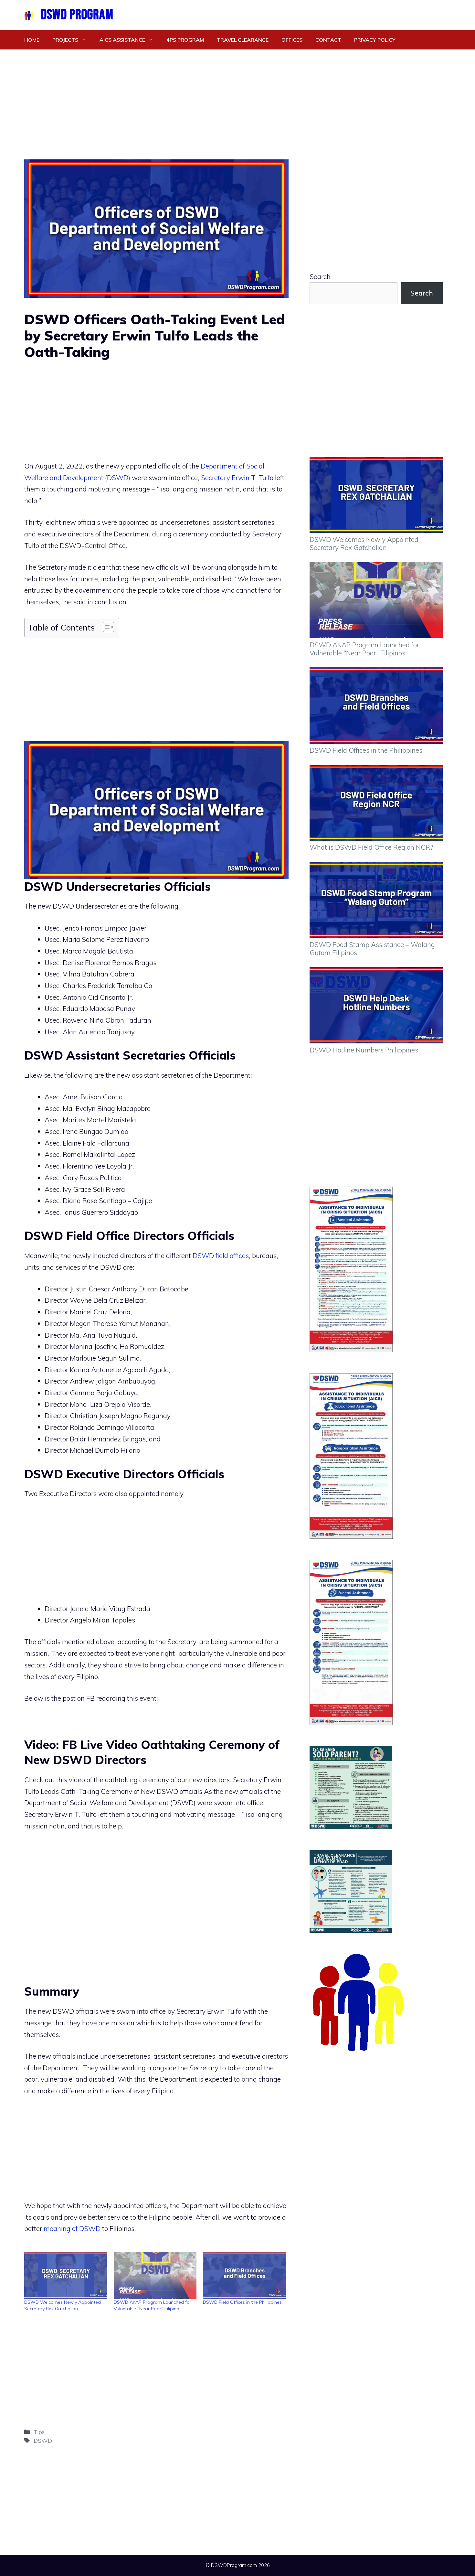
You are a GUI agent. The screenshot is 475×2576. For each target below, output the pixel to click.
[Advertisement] (238, 98)
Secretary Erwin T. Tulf (235, 478)
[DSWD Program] (29, 15)
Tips (39, 2432)
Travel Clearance (243, 40)
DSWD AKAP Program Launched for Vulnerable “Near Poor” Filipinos (364, 649)
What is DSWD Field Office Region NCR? (371, 847)
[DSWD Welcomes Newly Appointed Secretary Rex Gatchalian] (66, 2275)
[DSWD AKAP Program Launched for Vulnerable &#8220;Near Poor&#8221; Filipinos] (155, 2275)
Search (320, 276)
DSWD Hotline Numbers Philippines (364, 1050)
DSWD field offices (221, 1256)
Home (32, 40)
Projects (65, 40)
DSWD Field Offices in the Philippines (242, 2302)
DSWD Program (77, 15)
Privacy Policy (375, 40)
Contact (328, 40)
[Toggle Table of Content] (105, 627)
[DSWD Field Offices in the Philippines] (244, 2275)
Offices (292, 40)
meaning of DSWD (72, 2228)
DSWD (43, 2441)
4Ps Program (185, 40)
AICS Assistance (122, 40)
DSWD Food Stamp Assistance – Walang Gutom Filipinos (372, 948)
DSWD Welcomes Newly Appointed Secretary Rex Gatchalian (364, 543)
